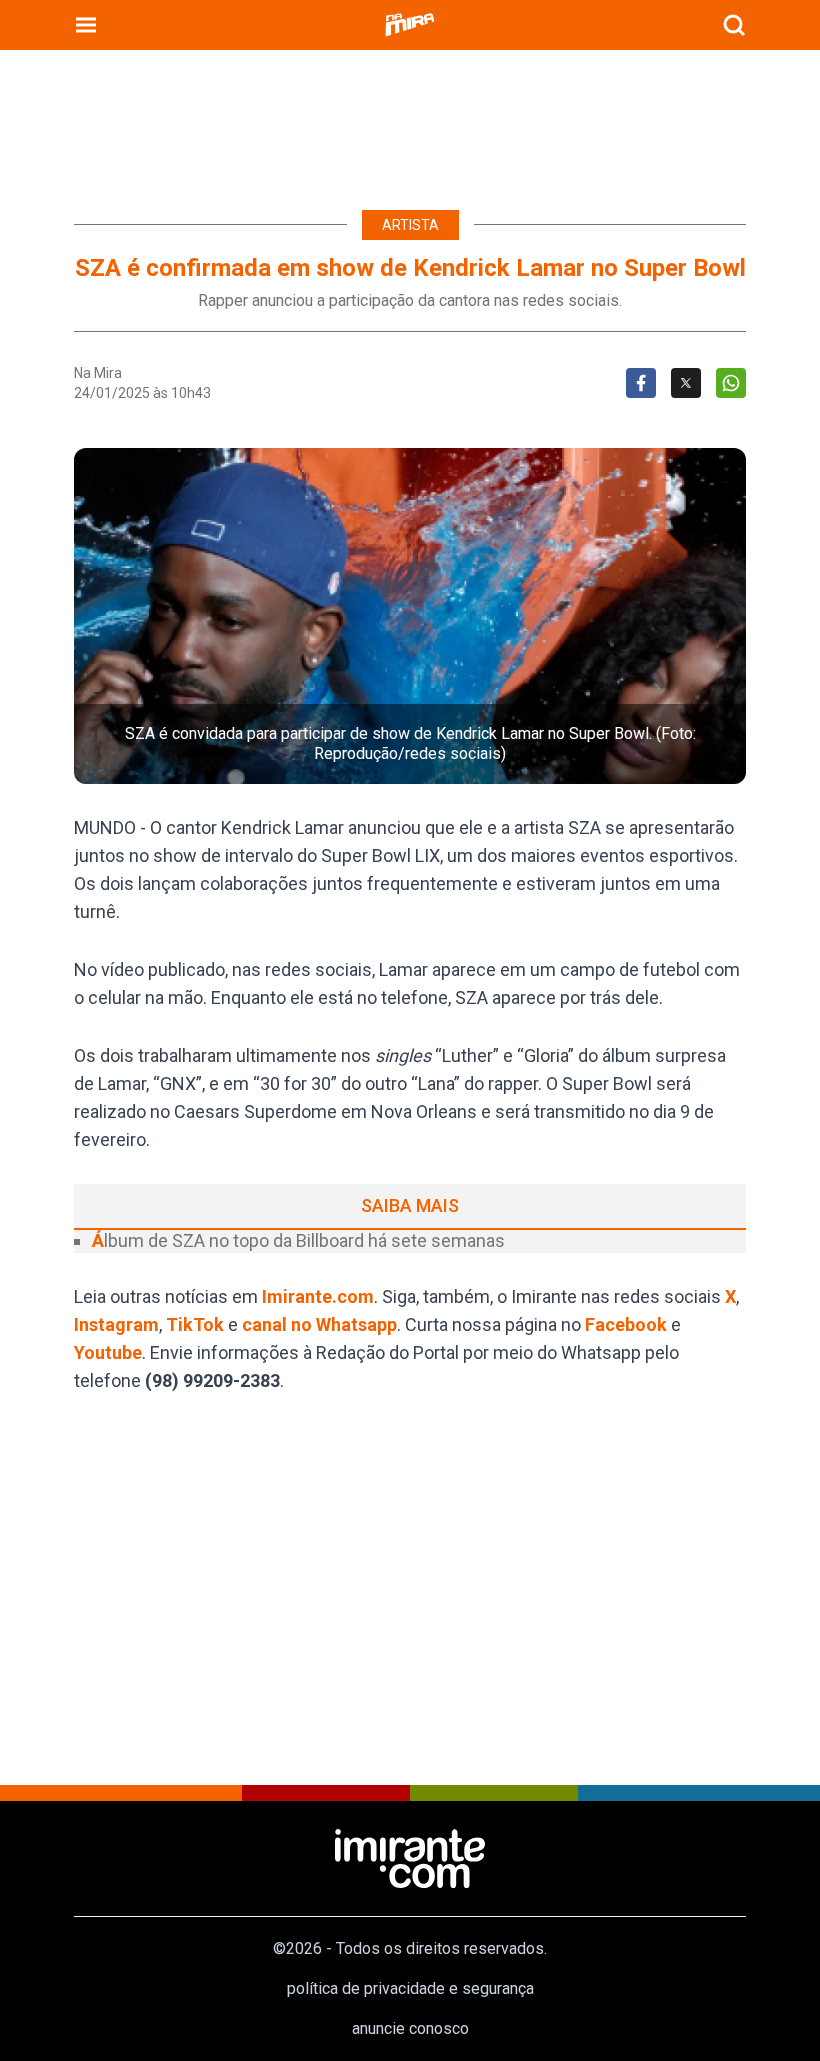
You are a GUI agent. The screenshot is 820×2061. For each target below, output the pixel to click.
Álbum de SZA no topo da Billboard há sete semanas (298, 1240)
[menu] (86, 25)
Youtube (108, 1352)
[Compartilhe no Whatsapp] (731, 383)
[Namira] (410, 25)
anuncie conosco (410, 2028)
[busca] (734, 25)
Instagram (116, 1324)
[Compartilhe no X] (686, 383)
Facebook (626, 1324)
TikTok (195, 1324)
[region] (410, 120)
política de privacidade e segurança (410, 1988)
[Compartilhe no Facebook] (641, 383)
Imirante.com (318, 1296)
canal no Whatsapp (319, 1324)
